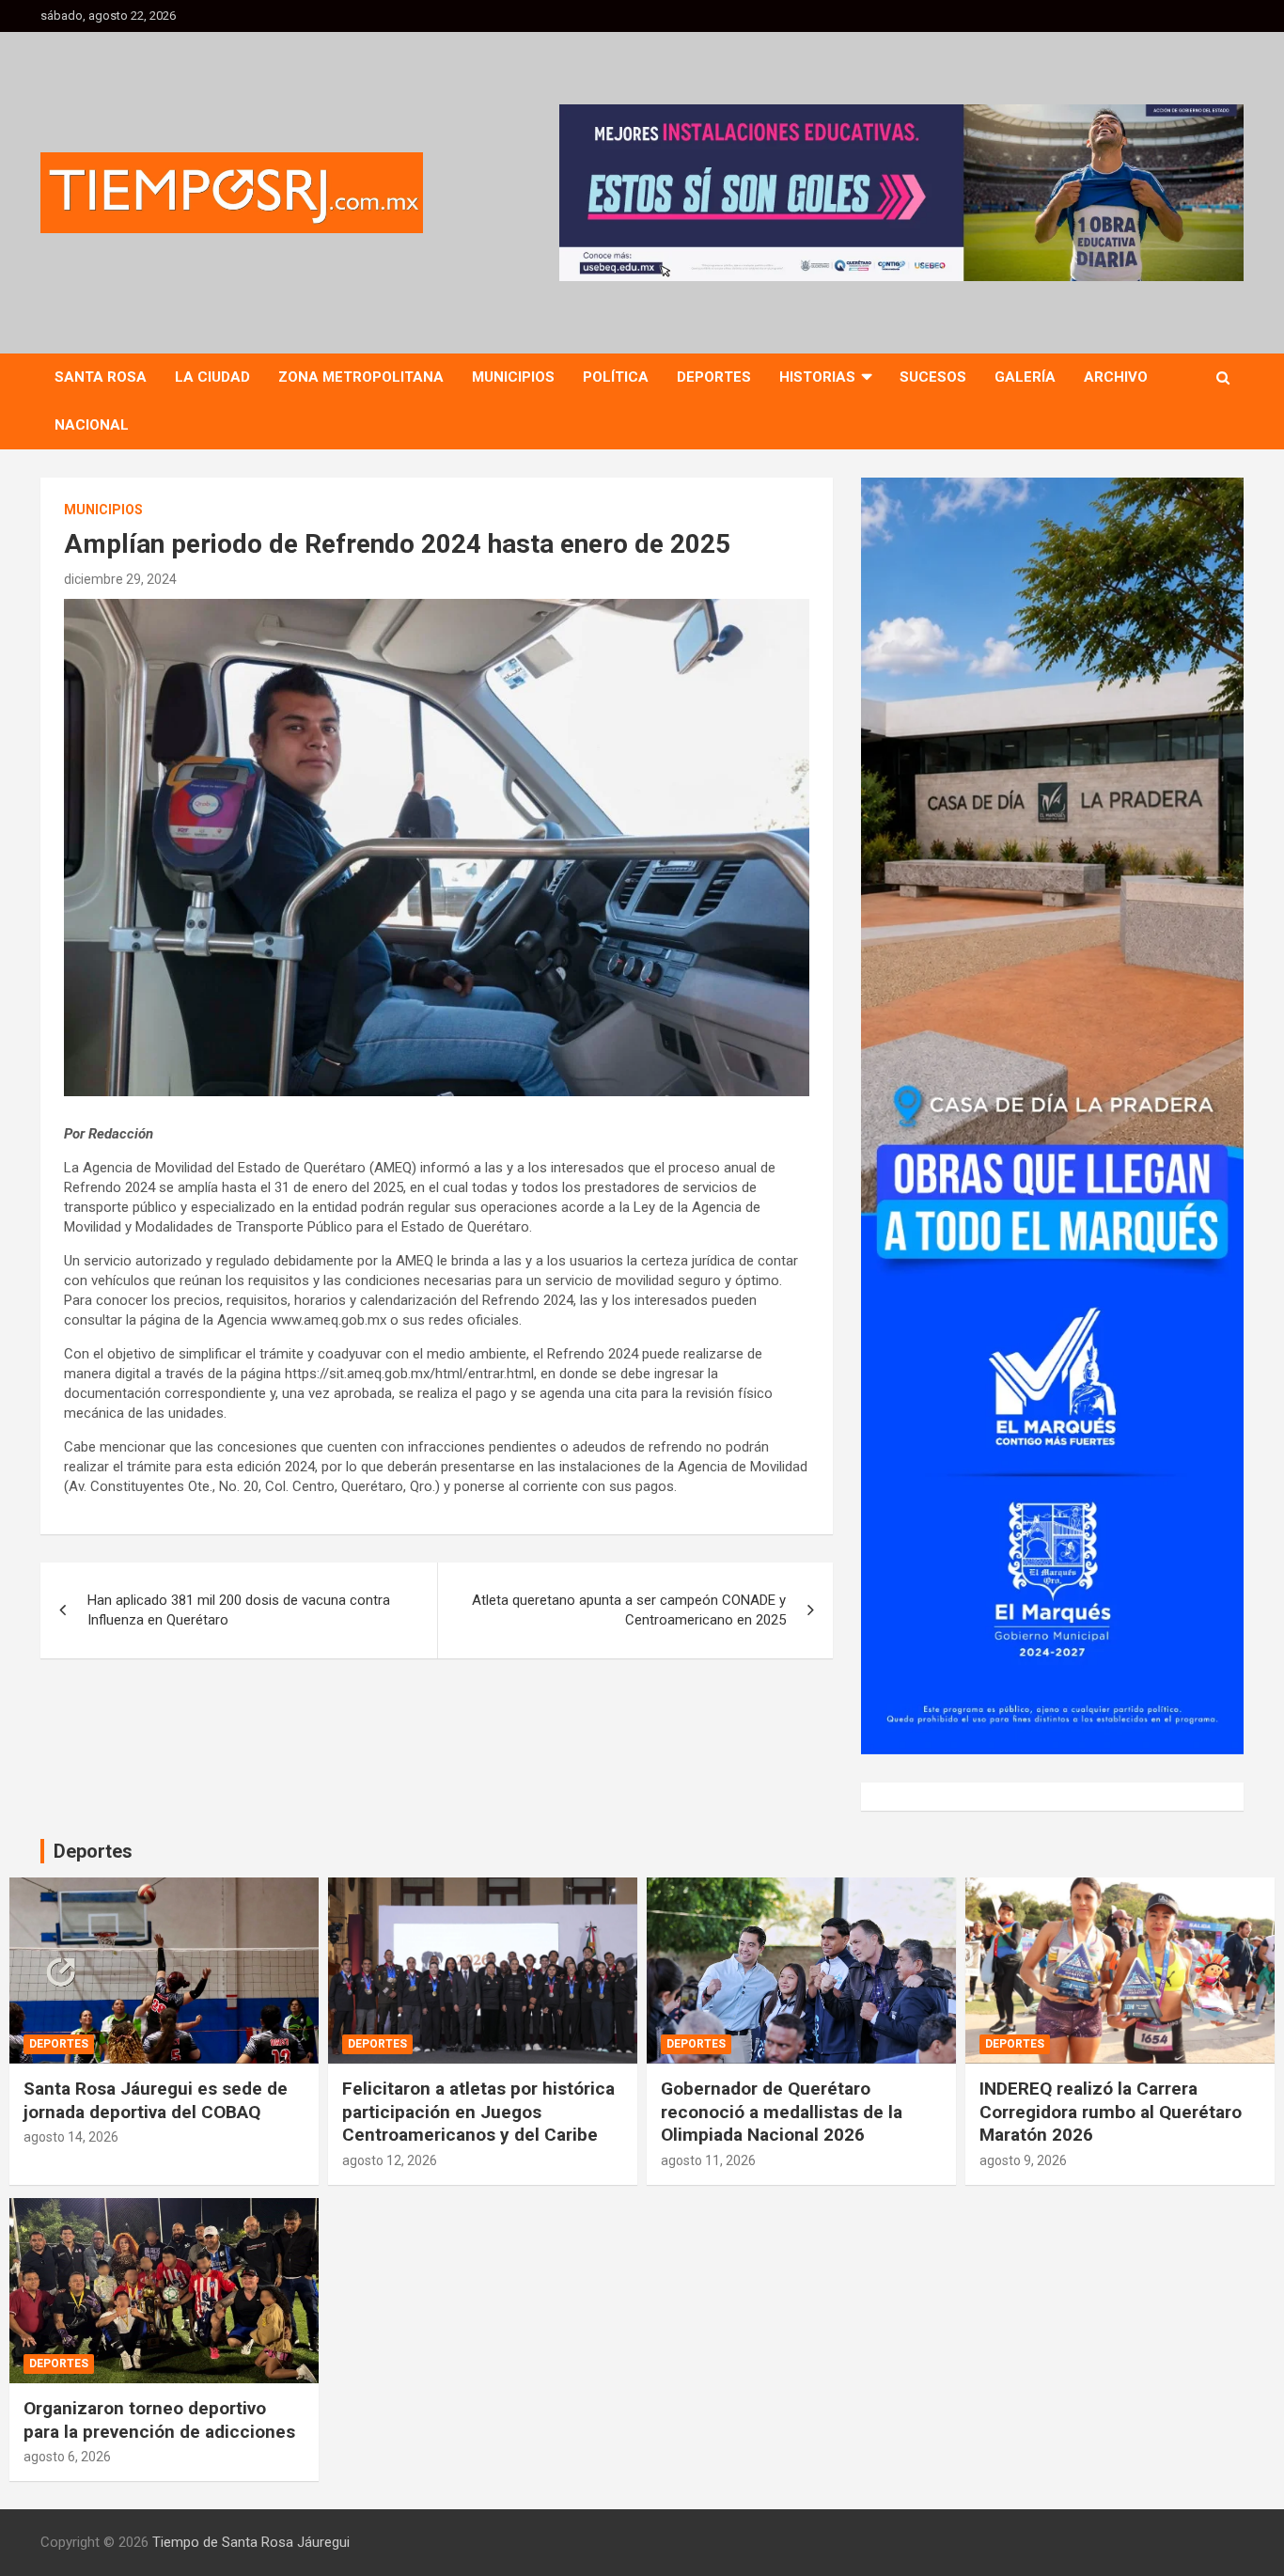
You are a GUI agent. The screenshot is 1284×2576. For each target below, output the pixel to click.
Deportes (714, 377)
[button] (901, 193)
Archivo (1116, 377)
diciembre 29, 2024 (120, 579)
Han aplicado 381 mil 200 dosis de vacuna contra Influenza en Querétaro (239, 1610)
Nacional (92, 425)
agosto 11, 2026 (708, 2160)
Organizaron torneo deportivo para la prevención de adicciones (159, 2420)
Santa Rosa (101, 377)
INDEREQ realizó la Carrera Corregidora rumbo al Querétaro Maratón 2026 (1111, 2112)
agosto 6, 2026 (67, 2457)
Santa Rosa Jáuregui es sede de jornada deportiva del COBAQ (156, 2100)
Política (616, 377)
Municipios (513, 377)
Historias (817, 377)
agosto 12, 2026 (390, 2160)
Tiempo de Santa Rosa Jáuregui (251, 2542)
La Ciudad (212, 377)
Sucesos (933, 377)
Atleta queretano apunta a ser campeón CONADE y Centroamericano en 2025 (629, 1610)
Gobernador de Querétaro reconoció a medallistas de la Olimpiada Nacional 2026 (782, 2112)
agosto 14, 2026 (71, 2137)
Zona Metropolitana (361, 377)
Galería (1025, 377)
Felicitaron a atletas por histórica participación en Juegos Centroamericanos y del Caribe (478, 2112)
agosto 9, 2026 (1023, 2160)
